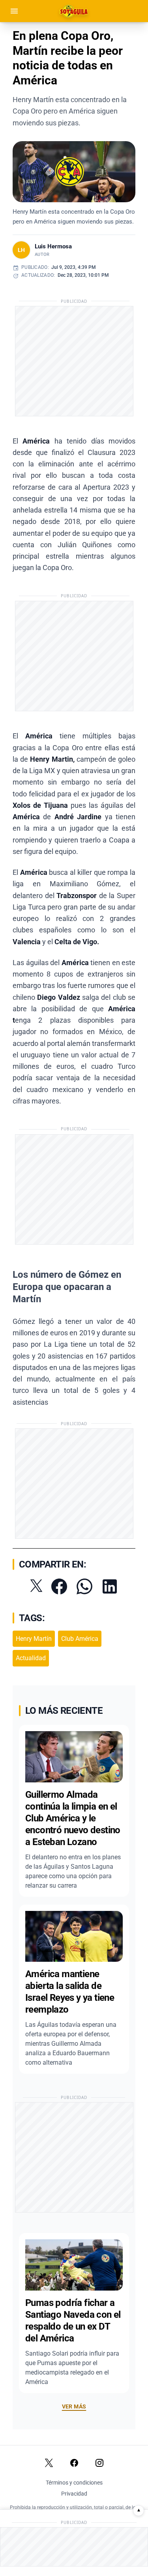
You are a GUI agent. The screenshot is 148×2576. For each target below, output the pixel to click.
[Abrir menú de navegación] (14, 11)
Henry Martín (34, 1639)
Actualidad (31, 1658)
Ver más (74, 2406)
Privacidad (74, 2494)
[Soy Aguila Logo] (74, 11)
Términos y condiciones (74, 2483)
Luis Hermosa (53, 246)
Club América (80, 1639)
